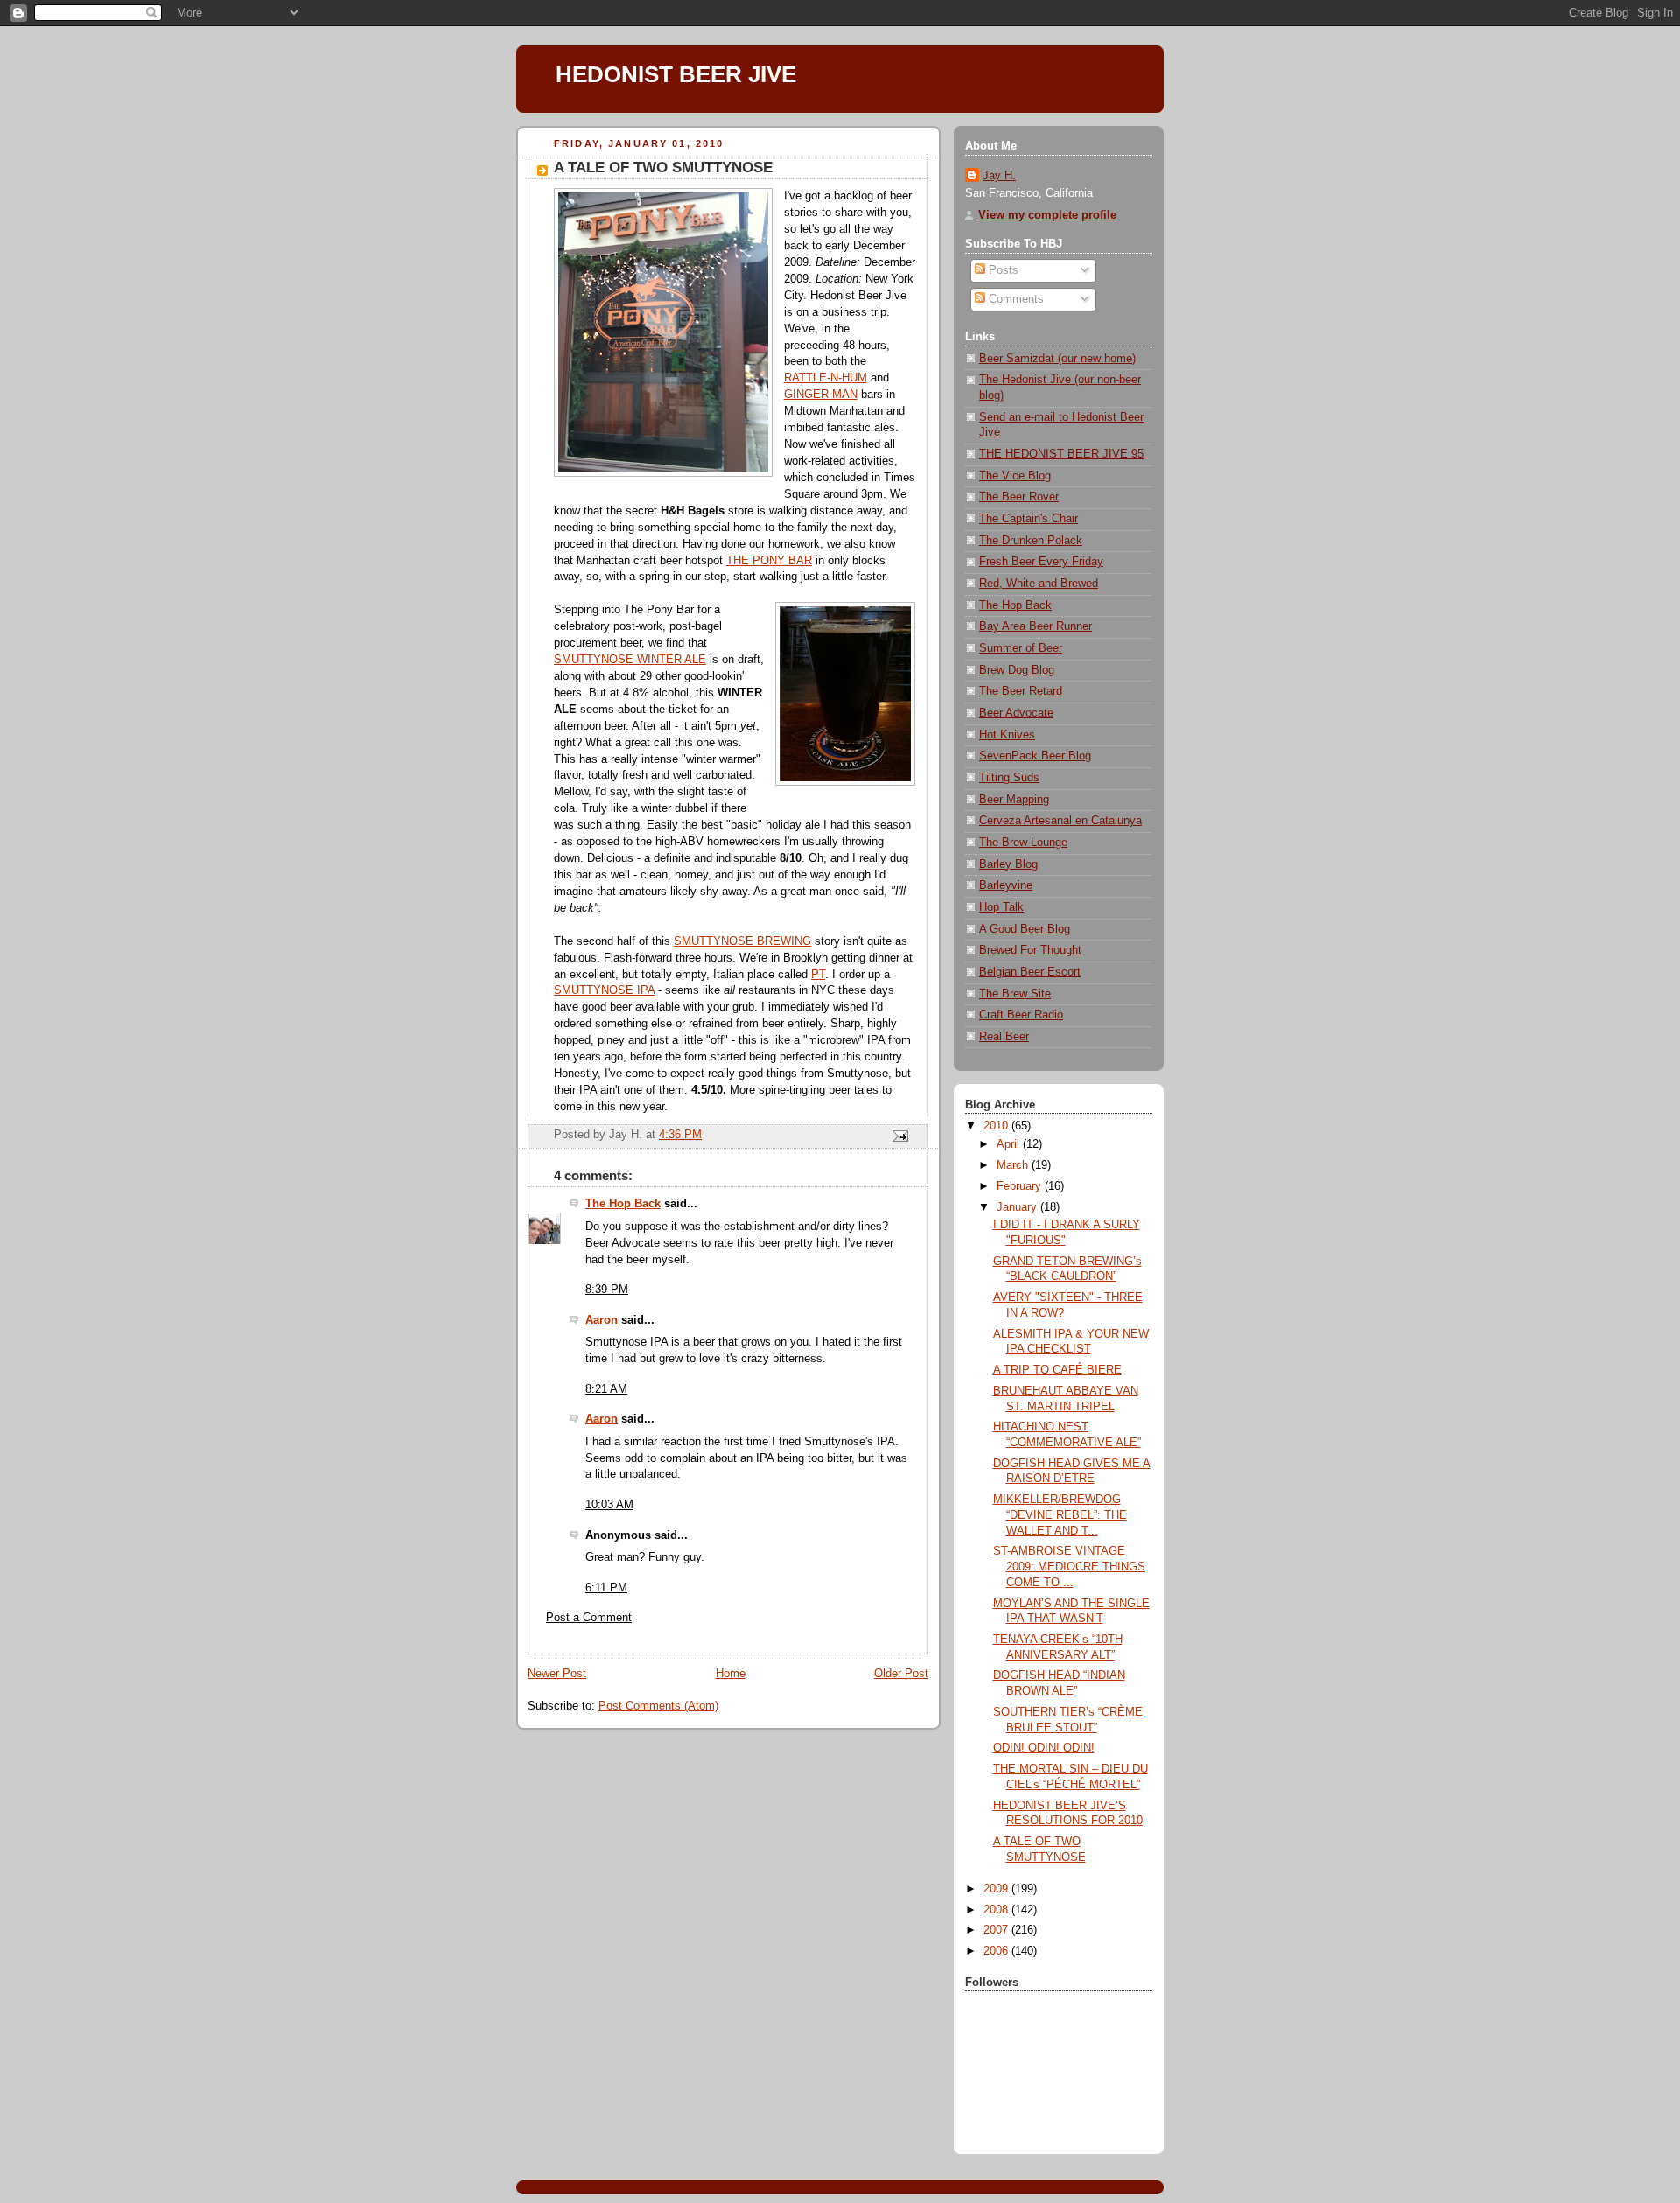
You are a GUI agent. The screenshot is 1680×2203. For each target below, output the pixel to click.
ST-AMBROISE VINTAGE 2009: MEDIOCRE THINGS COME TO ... (1069, 1567)
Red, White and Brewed (1039, 584)
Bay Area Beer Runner (1036, 626)
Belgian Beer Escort (1030, 972)
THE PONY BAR (769, 561)
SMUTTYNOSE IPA (604, 990)
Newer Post (557, 1674)
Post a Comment (589, 1618)
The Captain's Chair (1029, 519)
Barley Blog (1008, 864)
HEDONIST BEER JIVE (676, 74)
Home (731, 1674)
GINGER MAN (821, 395)
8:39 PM (607, 1290)
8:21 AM (606, 1389)
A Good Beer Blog (1025, 929)
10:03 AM (609, 1505)
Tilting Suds (1009, 778)
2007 (997, 1930)
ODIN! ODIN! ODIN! (1044, 1748)
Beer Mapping (1014, 800)
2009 (997, 1889)
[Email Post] (899, 1136)
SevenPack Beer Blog (1035, 756)
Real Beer (1004, 1037)
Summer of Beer (1021, 648)
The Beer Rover (1019, 497)
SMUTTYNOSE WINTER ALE (630, 660)
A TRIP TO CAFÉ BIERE (1057, 1370)
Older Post (901, 1674)
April (1010, 1144)
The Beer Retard (1021, 691)
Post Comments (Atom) (658, 1706)
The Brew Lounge (1023, 843)
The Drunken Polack (1031, 541)
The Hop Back (623, 1204)
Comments (1015, 299)
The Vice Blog (1015, 476)
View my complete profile (1047, 215)
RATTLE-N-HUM (826, 378)
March (1014, 1165)
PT (818, 975)
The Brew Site (1015, 994)
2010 (997, 1126)
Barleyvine (1006, 885)
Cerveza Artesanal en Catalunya (1060, 821)
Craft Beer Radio (1021, 1015)
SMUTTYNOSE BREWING (742, 941)
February (1021, 1186)
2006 (997, 1951)
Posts (1002, 270)
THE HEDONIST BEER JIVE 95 (1061, 454)
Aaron (602, 1320)
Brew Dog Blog (1017, 670)
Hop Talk (1001, 907)
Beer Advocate (1016, 713)
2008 (997, 1910)
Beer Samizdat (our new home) (1057, 359)
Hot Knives (1007, 735)
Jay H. (999, 176)
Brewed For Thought (1030, 950)
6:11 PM (606, 1588)
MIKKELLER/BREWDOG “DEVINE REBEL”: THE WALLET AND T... (1060, 1515)
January (1018, 1207)
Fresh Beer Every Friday (1041, 562)
